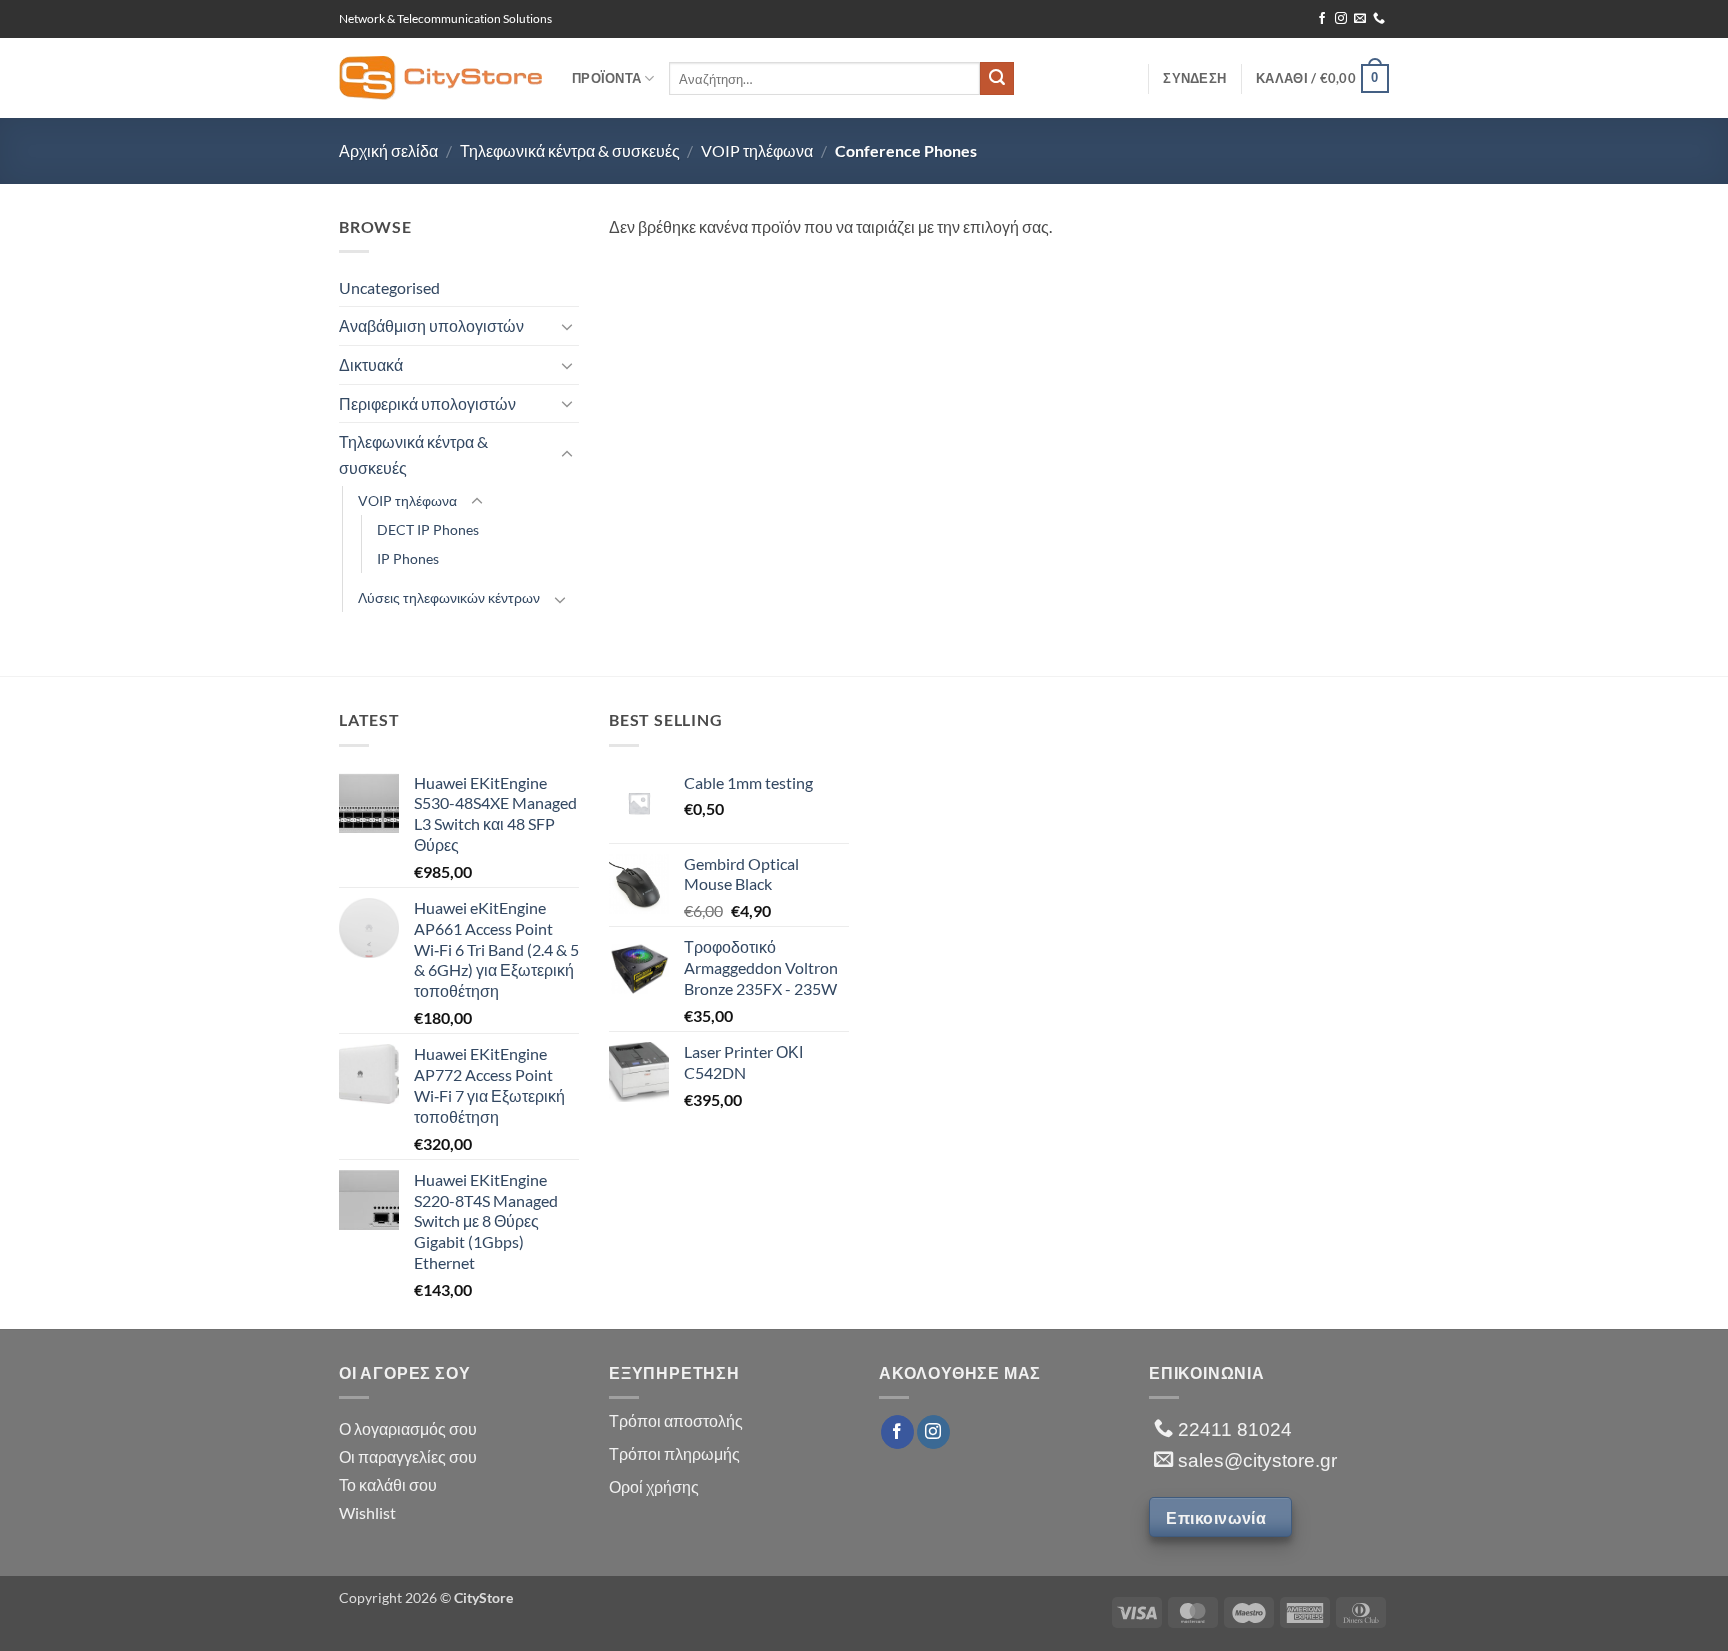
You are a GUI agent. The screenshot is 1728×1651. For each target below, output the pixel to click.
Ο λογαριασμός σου (408, 1428)
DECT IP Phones (428, 529)
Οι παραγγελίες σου (408, 1456)
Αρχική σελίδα (388, 150)
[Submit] (997, 79)
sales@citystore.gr (1255, 1460)
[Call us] (1379, 19)
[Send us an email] (1360, 19)
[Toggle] (567, 326)
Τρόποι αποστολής (676, 1420)
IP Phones (408, 558)
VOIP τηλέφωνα (757, 150)
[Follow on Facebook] (1322, 19)
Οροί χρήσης (654, 1486)
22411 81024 (1232, 1429)
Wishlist (367, 1512)
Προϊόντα (606, 78)
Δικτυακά (371, 364)
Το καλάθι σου (388, 1484)
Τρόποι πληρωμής (674, 1453)
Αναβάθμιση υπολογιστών (431, 325)
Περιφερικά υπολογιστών (427, 403)
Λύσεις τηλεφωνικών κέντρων (449, 597)
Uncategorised (389, 287)
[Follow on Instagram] (1341, 19)
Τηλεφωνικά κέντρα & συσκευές (570, 150)
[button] (1322, 79)
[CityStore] (440, 77)
